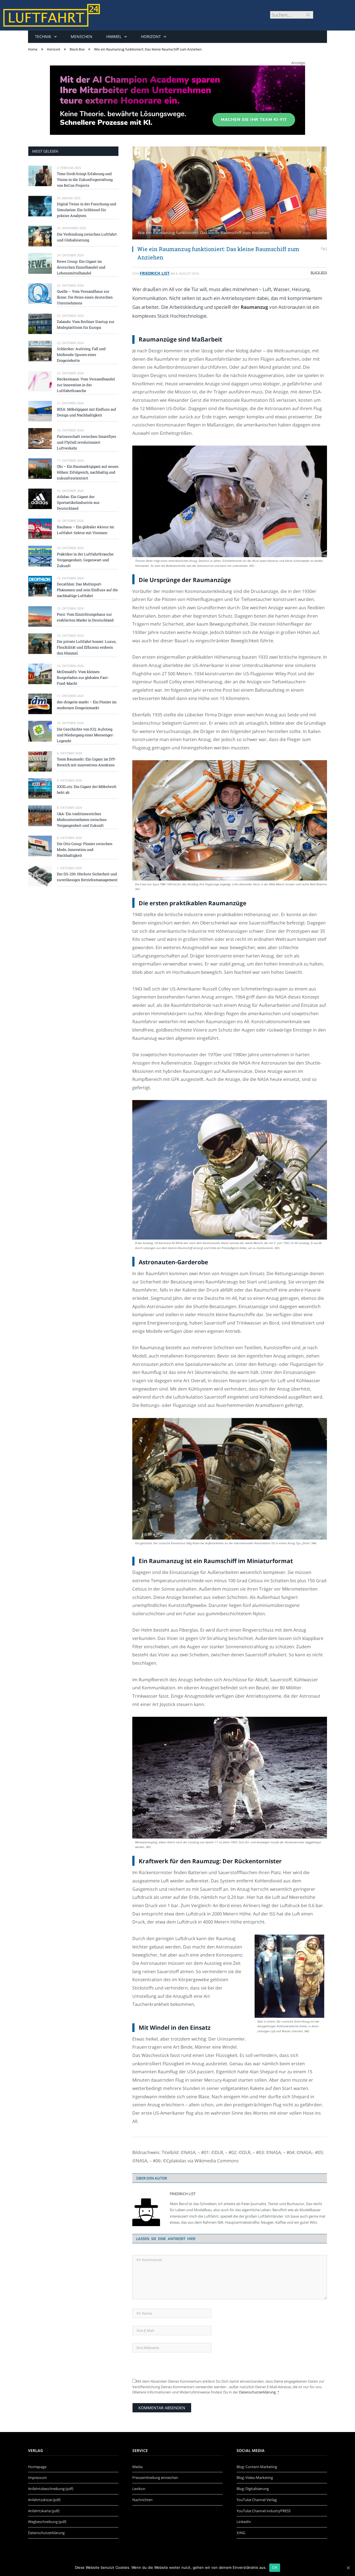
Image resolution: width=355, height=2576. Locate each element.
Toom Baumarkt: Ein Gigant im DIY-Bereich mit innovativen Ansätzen (87, 762)
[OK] (348, 2568)
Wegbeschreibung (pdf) (47, 2522)
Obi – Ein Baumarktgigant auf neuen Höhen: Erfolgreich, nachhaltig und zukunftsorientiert (88, 472)
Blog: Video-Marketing (255, 2478)
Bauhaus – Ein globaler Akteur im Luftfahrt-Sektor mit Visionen (85, 530)
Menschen (82, 36)
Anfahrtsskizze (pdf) (44, 2500)
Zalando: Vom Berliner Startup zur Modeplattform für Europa (86, 324)
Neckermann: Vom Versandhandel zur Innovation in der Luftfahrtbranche (86, 385)
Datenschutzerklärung (257, 2392)
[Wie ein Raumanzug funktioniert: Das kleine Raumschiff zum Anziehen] (230, 194)
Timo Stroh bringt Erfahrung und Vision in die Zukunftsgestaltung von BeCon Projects (85, 180)
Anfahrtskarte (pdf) (44, 2511)
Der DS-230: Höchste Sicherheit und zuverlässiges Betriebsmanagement (87, 877)
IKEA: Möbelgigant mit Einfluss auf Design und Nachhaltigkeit (87, 412)
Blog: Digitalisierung (253, 2489)
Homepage (37, 2467)
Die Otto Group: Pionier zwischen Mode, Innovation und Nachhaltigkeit (85, 850)
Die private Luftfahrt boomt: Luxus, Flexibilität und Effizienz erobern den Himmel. (87, 647)
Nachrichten (142, 2500)
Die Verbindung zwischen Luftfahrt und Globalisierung (87, 237)
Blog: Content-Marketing (257, 2467)
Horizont (151, 36)
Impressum (37, 2478)
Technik (43, 36)
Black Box (319, 272)
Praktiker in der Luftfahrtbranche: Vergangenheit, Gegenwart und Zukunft (86, 560)
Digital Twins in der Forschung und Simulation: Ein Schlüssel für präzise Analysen (87, 210)
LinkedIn (244, 2522)
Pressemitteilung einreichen (155, 2478)
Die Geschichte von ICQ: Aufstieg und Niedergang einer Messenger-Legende (85, 735)
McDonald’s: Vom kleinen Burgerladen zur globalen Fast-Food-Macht (83, 678)
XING (241, 2533)
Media (137, 2467)
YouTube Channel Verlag (257, 2500)
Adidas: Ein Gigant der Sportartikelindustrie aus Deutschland (78, 502)
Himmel (114, 36)
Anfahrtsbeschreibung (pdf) (51, 2489)
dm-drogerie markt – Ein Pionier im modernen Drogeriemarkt (87, 705)
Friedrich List (155, 273)
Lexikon (139, 2489)
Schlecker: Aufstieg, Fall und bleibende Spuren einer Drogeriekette (81, 355)
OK (275, 2567)
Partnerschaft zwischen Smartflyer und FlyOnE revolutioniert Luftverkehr (87, 442)
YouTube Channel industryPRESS (264, 2511)
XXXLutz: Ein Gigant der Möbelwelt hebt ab (87, 789)
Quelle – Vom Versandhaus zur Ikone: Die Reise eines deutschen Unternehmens (85, 297)
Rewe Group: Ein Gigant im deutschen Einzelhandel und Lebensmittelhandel (81, 267)
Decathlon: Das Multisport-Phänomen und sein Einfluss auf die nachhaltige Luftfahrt (87, 590)
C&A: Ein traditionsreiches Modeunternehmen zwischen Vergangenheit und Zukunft (82, 820)
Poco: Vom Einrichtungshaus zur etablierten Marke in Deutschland (85, 617)
